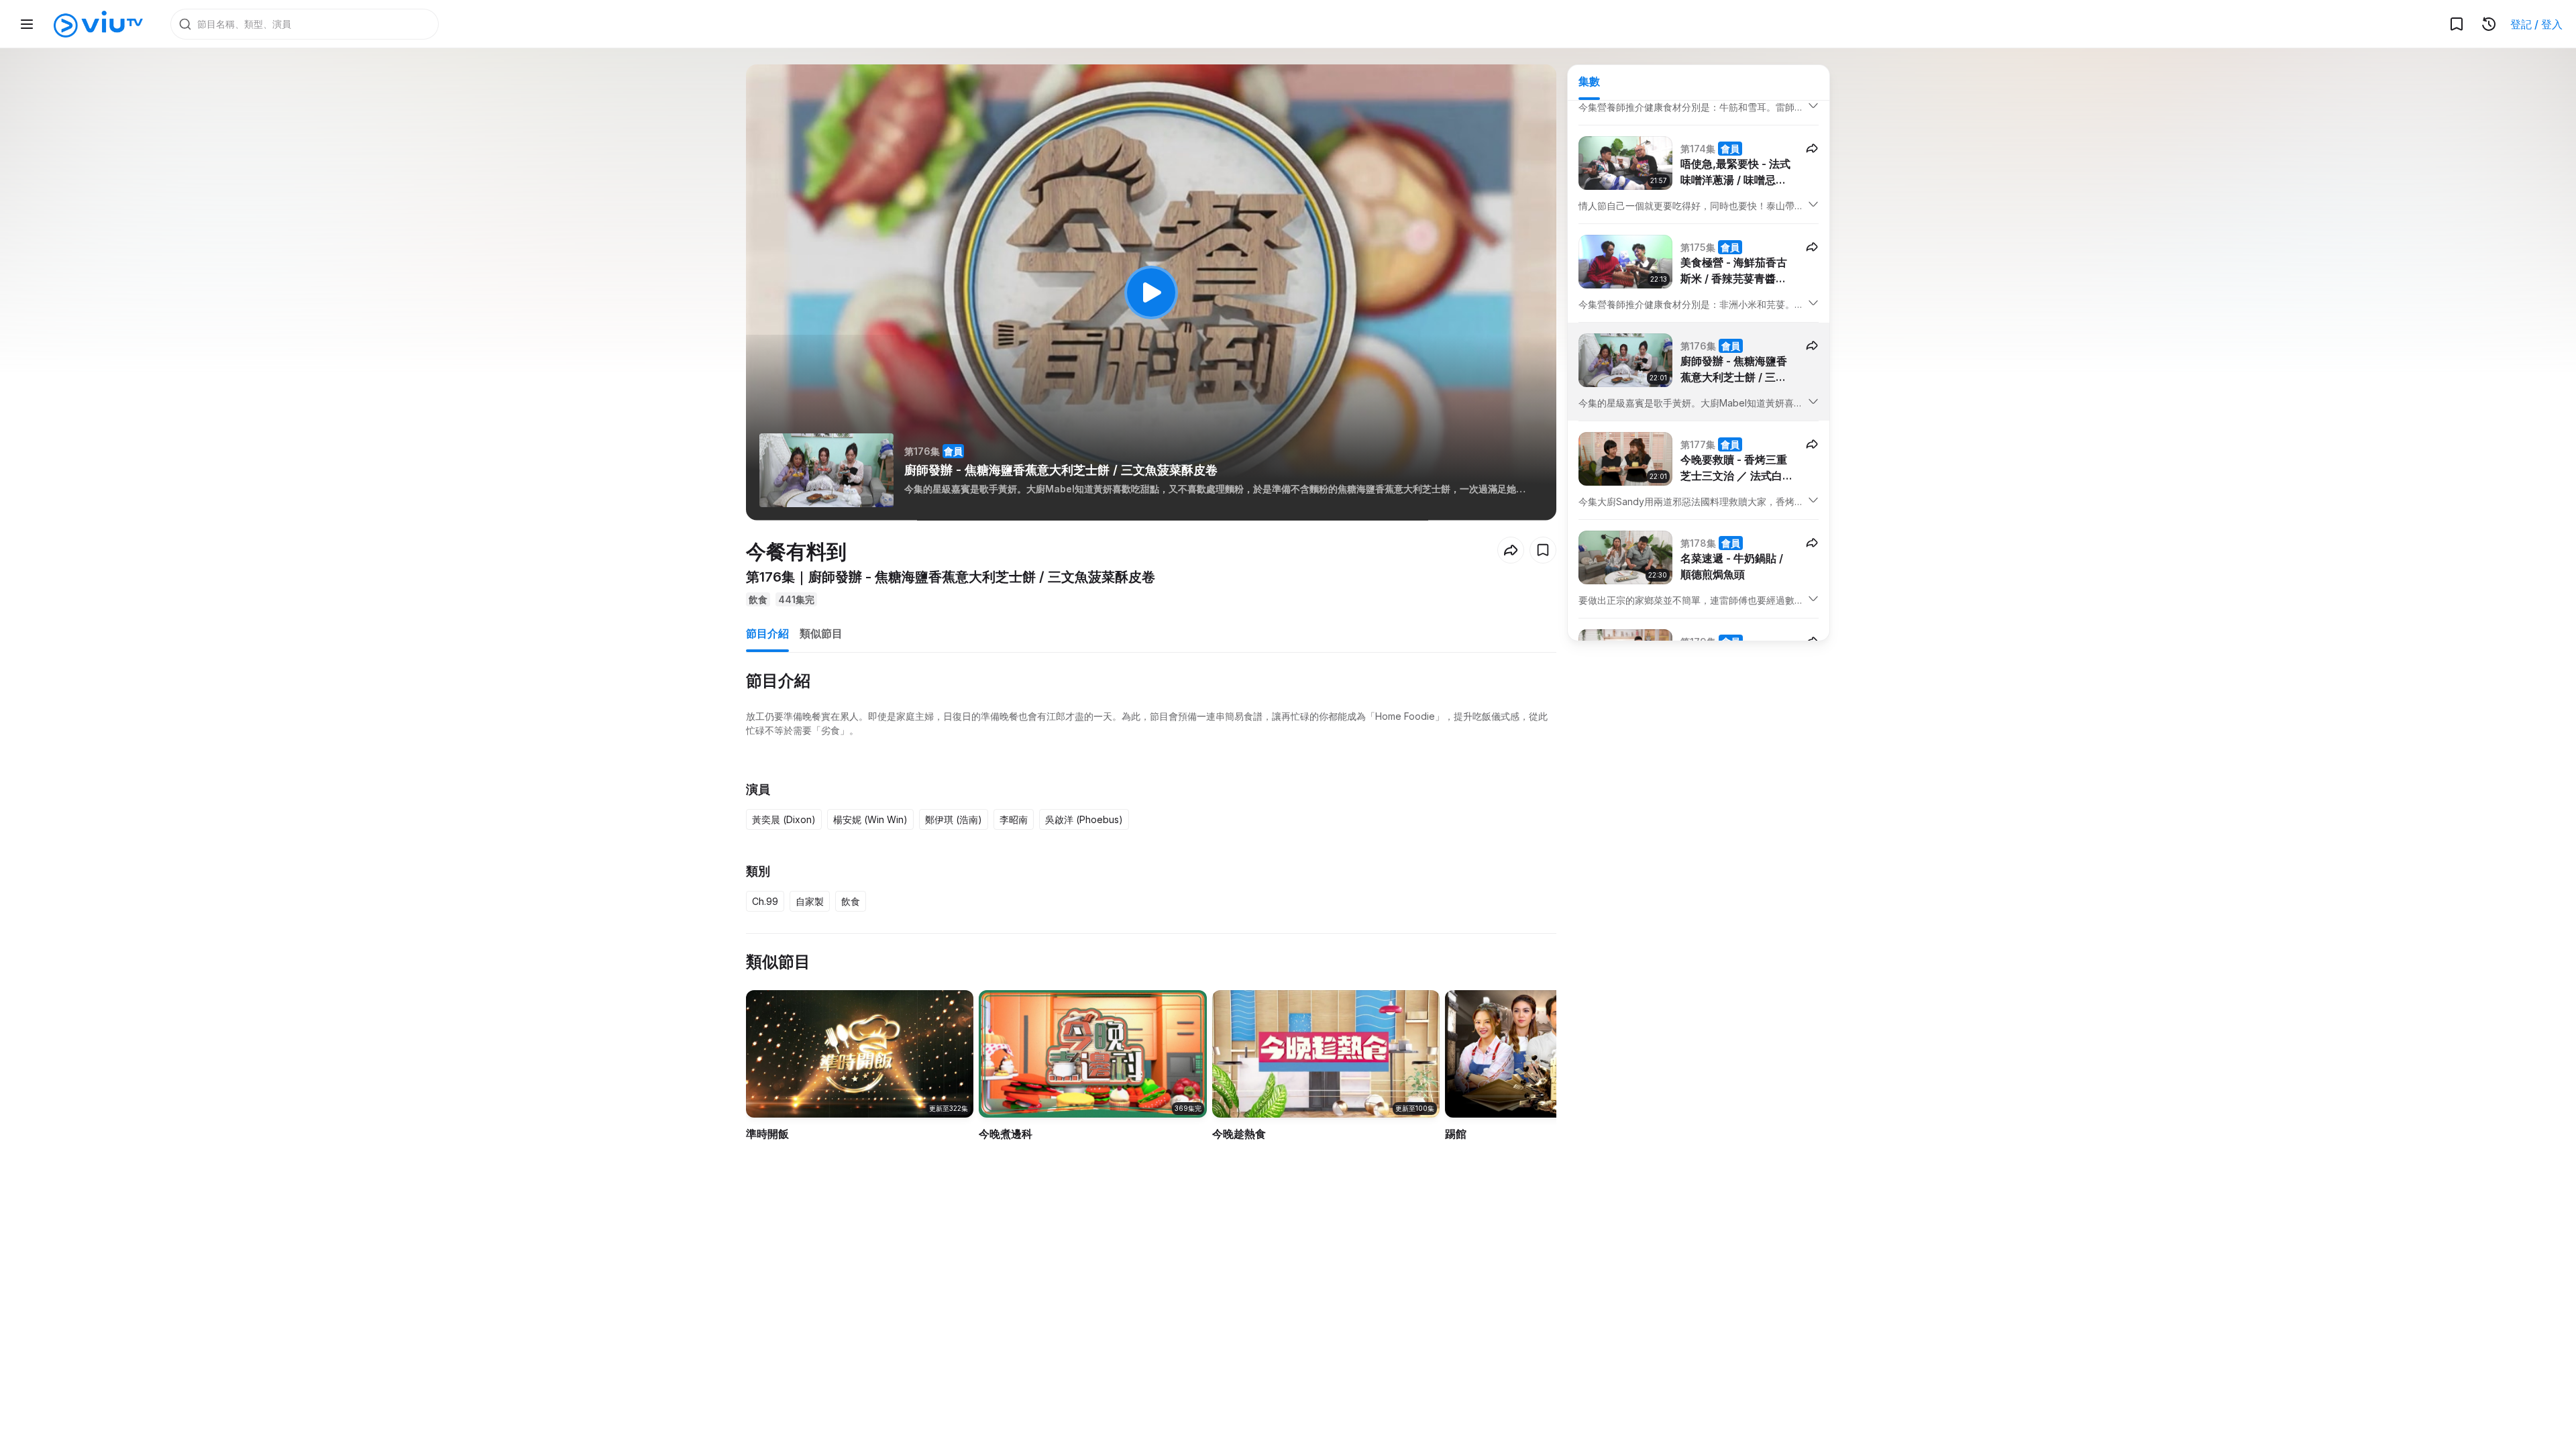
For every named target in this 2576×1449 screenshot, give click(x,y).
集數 (1589, 81)
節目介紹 (767, 633)
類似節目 (821, 633)
